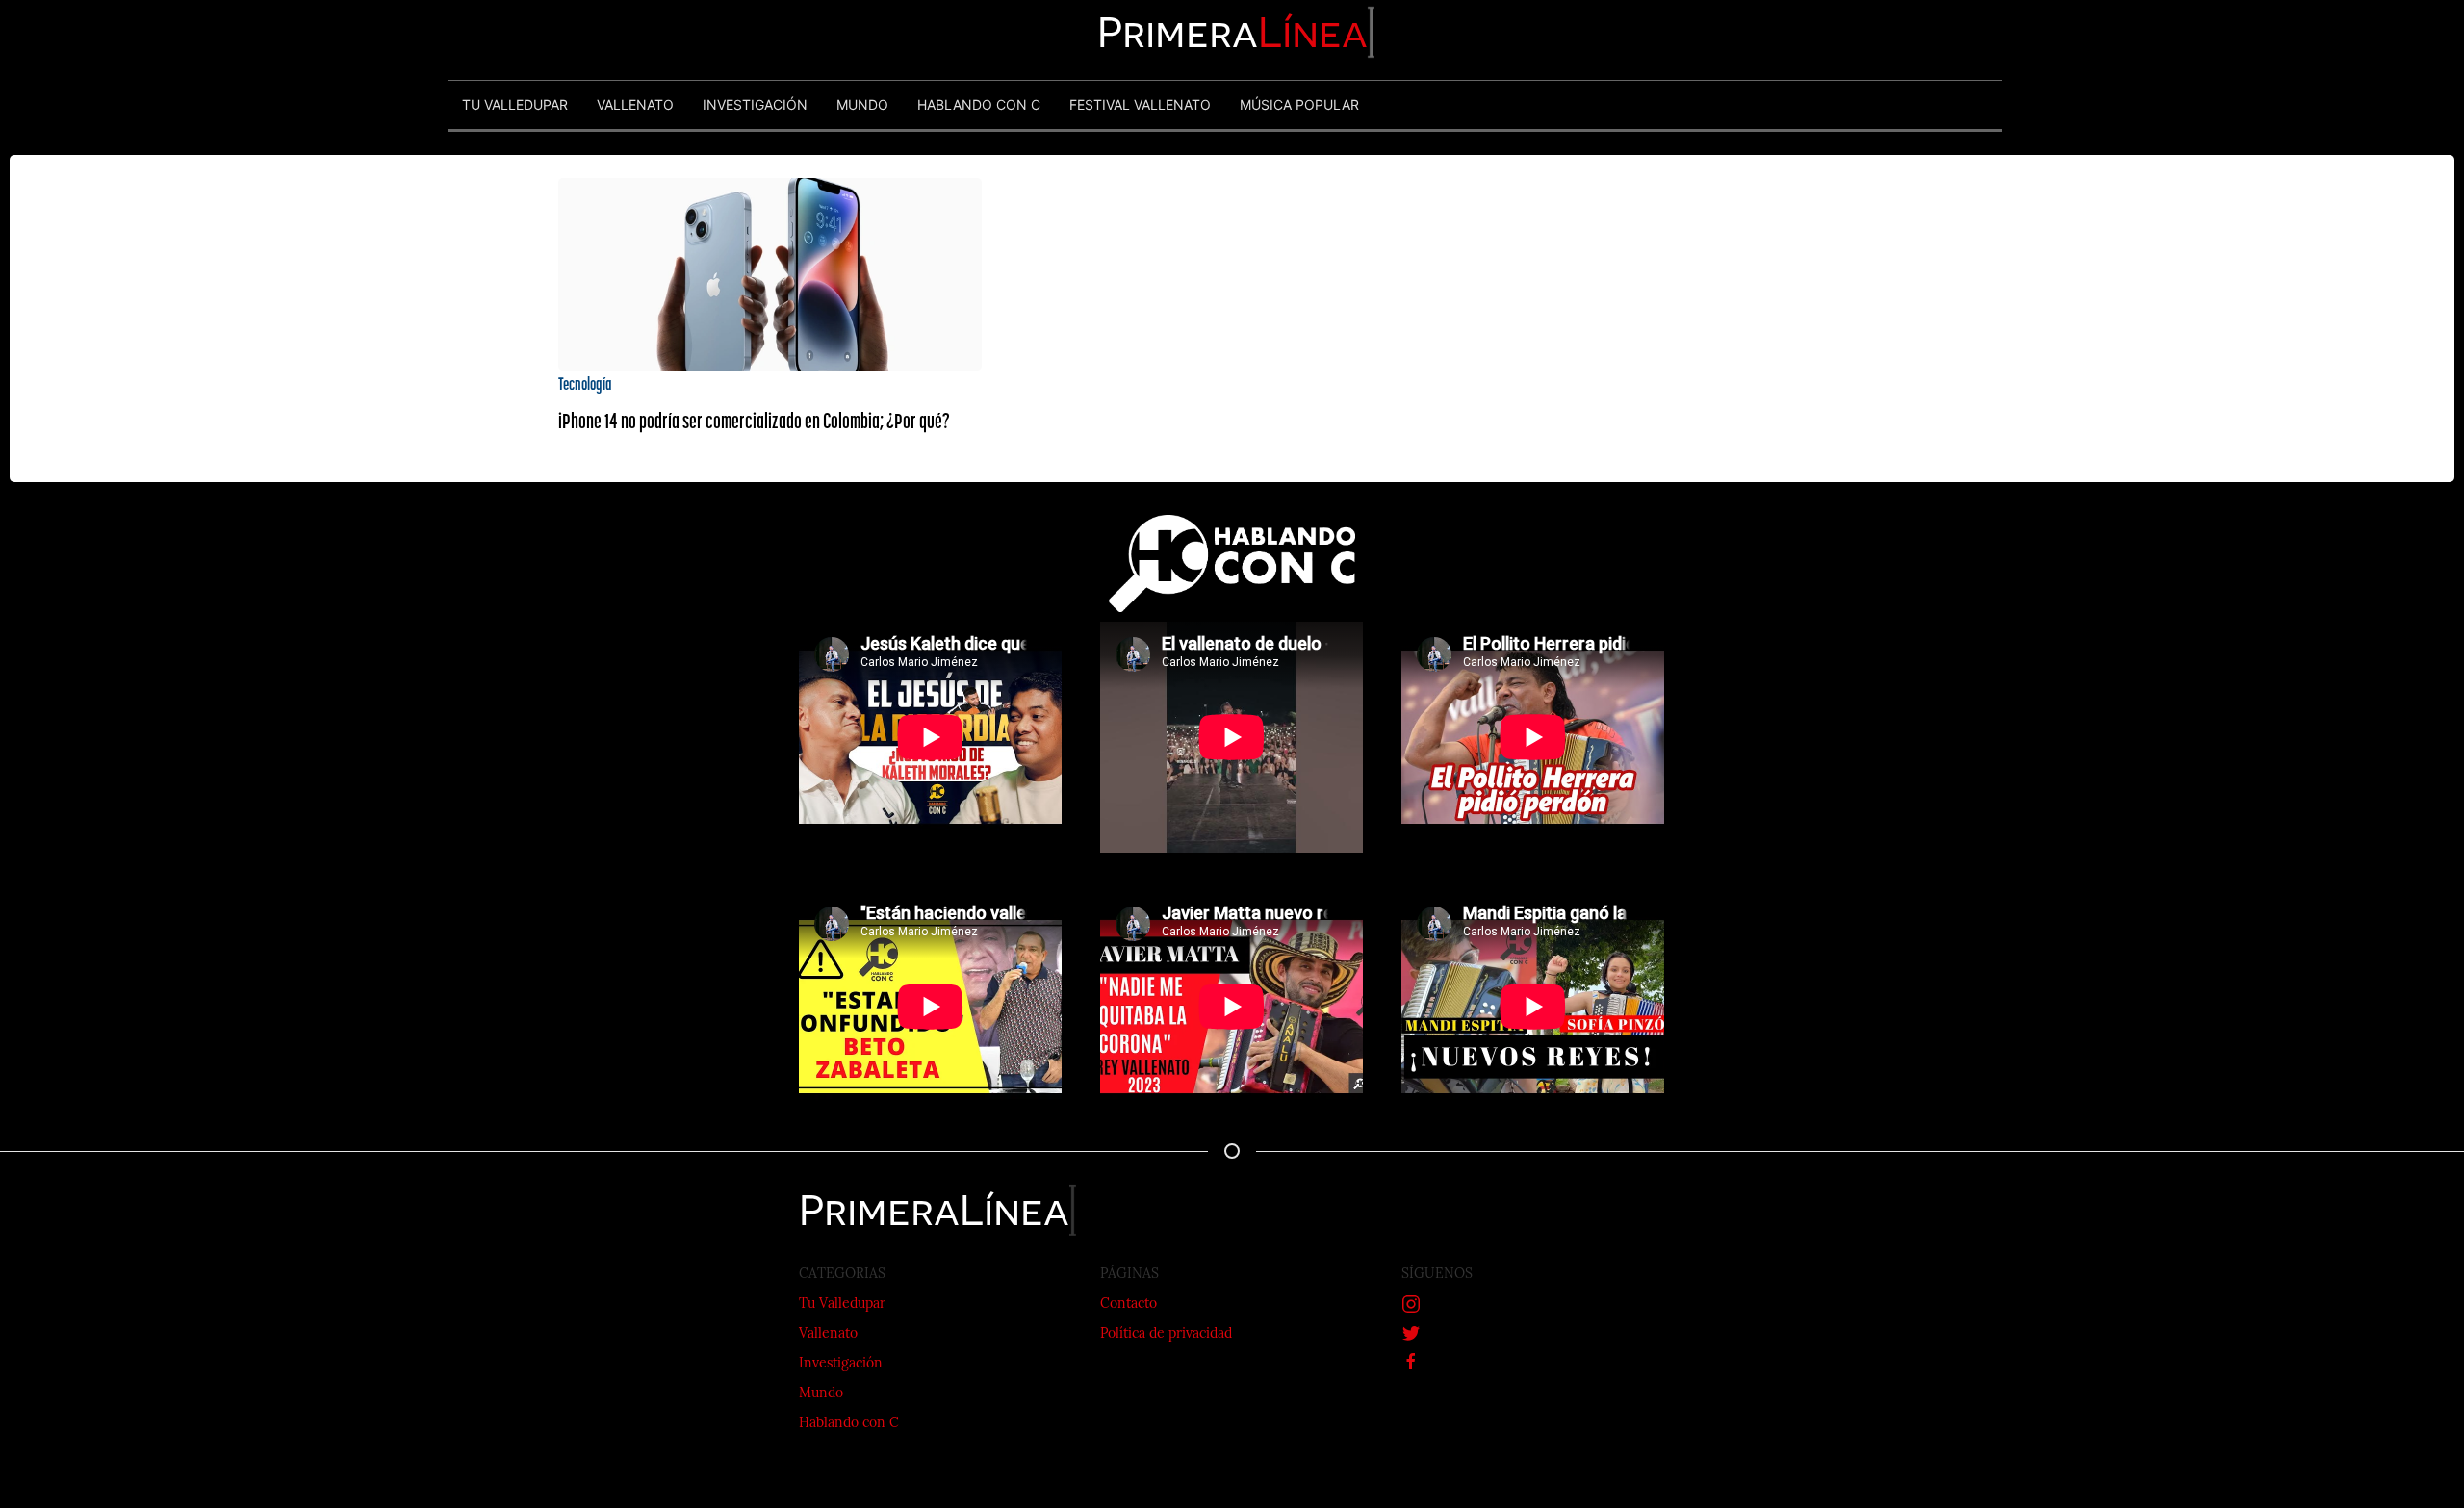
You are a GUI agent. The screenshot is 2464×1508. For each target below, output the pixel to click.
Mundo (821, 1394)
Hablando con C (849, 1424)
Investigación (841, 1364)
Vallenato (828, 1334)
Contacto (1129, 1304)
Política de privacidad (1166, 1334)
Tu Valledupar (842, 1304)
